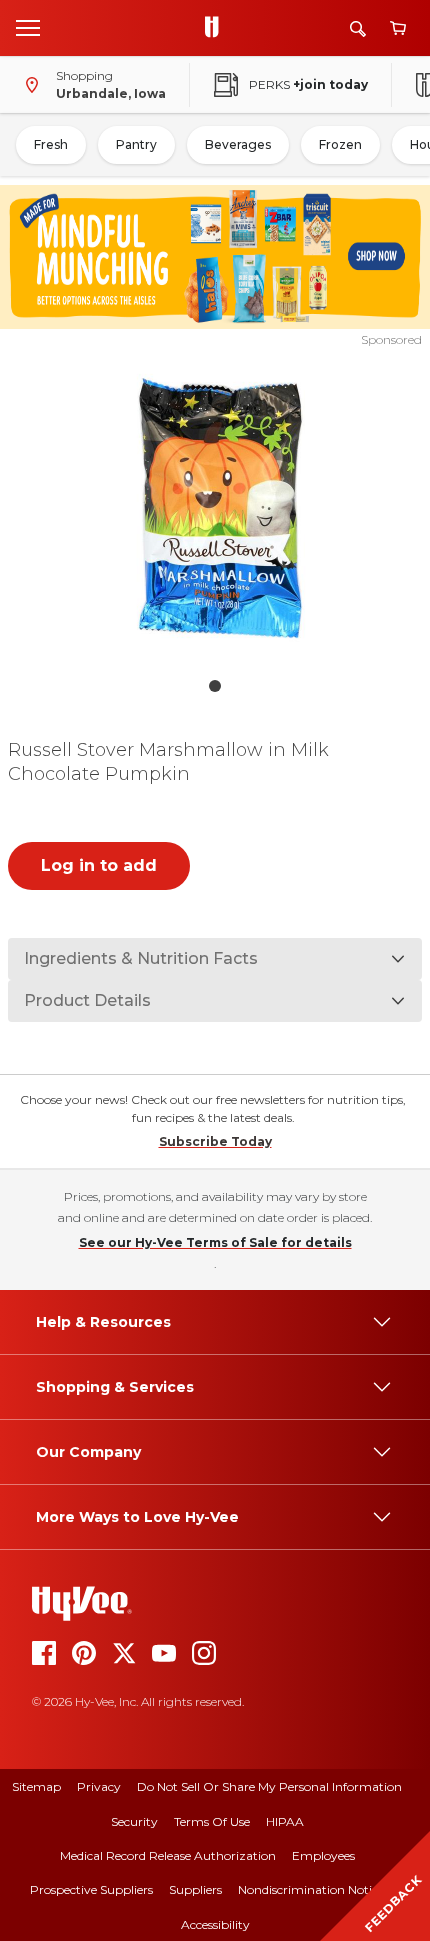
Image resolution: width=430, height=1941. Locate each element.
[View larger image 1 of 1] (215, 508)
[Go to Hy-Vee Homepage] (217, 28)
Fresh (51, 144)
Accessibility (215, 1924)
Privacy (99, 1786)
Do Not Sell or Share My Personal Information (269, 1786)
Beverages (238, 144)
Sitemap (36, 1786)
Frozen (340, 144)
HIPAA (285, 1821)
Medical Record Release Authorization (168, 1855)
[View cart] (398, 28)
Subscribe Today (215, 1141)
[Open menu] (28, 27)
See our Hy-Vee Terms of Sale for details (215, 1242)
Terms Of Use (212, 1821)
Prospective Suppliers (91, 1889)
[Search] (358, 28)
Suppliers (195, 1889)
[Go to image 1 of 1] (215, 686)
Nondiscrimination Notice (311, 1889)
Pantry (136, 144)
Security (134, 1821)
